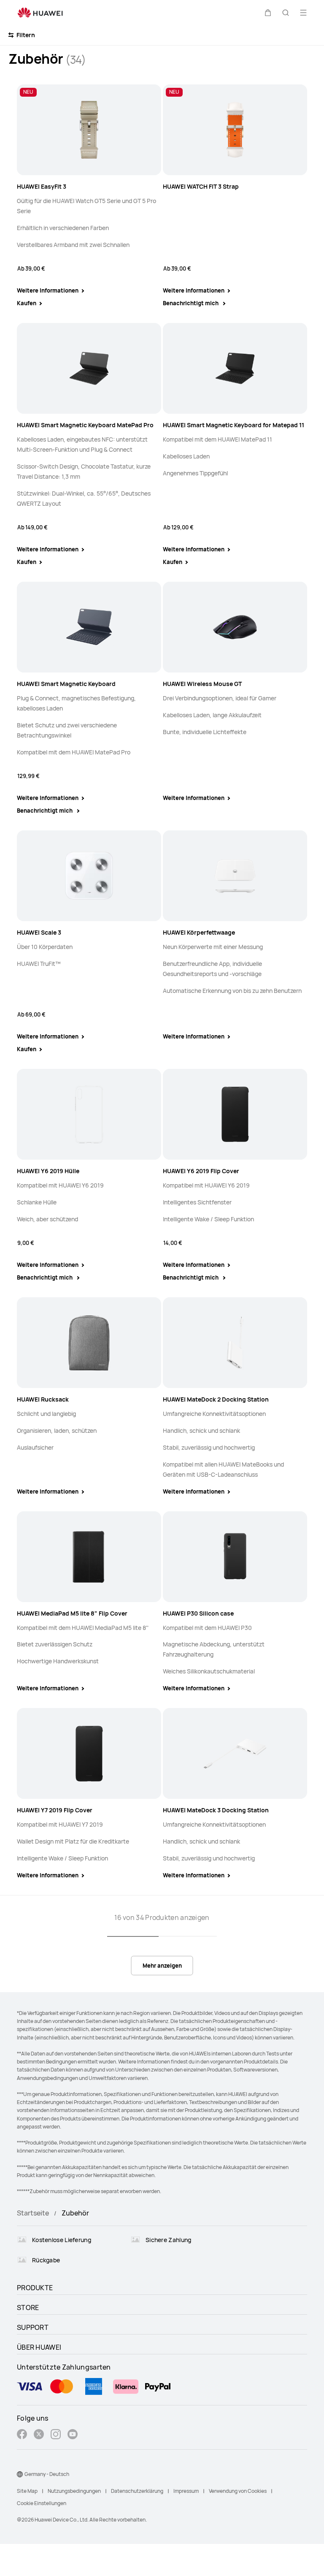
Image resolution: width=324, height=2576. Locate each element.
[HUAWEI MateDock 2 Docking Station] (235, 1343)
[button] (268, 13)
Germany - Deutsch (47, 2474)
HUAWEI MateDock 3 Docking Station (216, 1810)
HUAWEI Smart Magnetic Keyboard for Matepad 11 (234, 425)
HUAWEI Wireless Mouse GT (202, 684)
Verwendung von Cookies (238, 2491)
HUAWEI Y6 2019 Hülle (48, 1171)
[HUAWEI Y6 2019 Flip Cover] (235, 1114)
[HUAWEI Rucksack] (89, 1343)
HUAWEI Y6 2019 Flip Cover (201, 1171)
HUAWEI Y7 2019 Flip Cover (55, 1810)
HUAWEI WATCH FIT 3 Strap (201, 186)
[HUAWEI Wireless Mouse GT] (235, 627)
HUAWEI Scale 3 (39, 932)
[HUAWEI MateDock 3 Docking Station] (235, 1754)
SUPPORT (33, 2327)
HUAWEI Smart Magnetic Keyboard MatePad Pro (85, 425)
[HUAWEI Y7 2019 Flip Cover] (89, 1754)
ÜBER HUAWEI (39, 2347)
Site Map (27, 2491)
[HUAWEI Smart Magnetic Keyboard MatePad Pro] (89, 368)
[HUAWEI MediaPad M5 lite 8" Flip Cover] (89, 1557)
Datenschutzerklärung (137, 2491)
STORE (28, 2308)
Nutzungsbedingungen (74, 2491)
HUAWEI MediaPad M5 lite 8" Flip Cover (72, 1613)
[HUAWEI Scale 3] (89, 876)
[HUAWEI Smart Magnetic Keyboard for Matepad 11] (235, 368)
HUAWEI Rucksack (43, 1399)
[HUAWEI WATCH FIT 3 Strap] (235, 130)
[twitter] (39, 2435)
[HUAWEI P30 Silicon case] (235, 1557)
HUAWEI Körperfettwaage (199, 932)
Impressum (186, 2491)
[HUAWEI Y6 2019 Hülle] (89, 1114)
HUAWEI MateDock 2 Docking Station (216, 1399)
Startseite (33, 2213)
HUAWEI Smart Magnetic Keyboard (66, 684)
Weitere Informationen (48, 290)
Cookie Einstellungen (42, 2503)
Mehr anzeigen (162, 1966)
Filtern (25, 35)
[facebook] (22, 2435)
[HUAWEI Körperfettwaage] (235, 876)
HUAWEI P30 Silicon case (198, 1613)
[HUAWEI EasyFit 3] (89, 130)
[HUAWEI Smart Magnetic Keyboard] (89, 627)
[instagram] (56, 2435)
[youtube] (73, 2435)
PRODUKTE (35, 2288)
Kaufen (27, 303)
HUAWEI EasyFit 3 (42, 186)
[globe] (20, 2474)
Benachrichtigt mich (191, 303)
